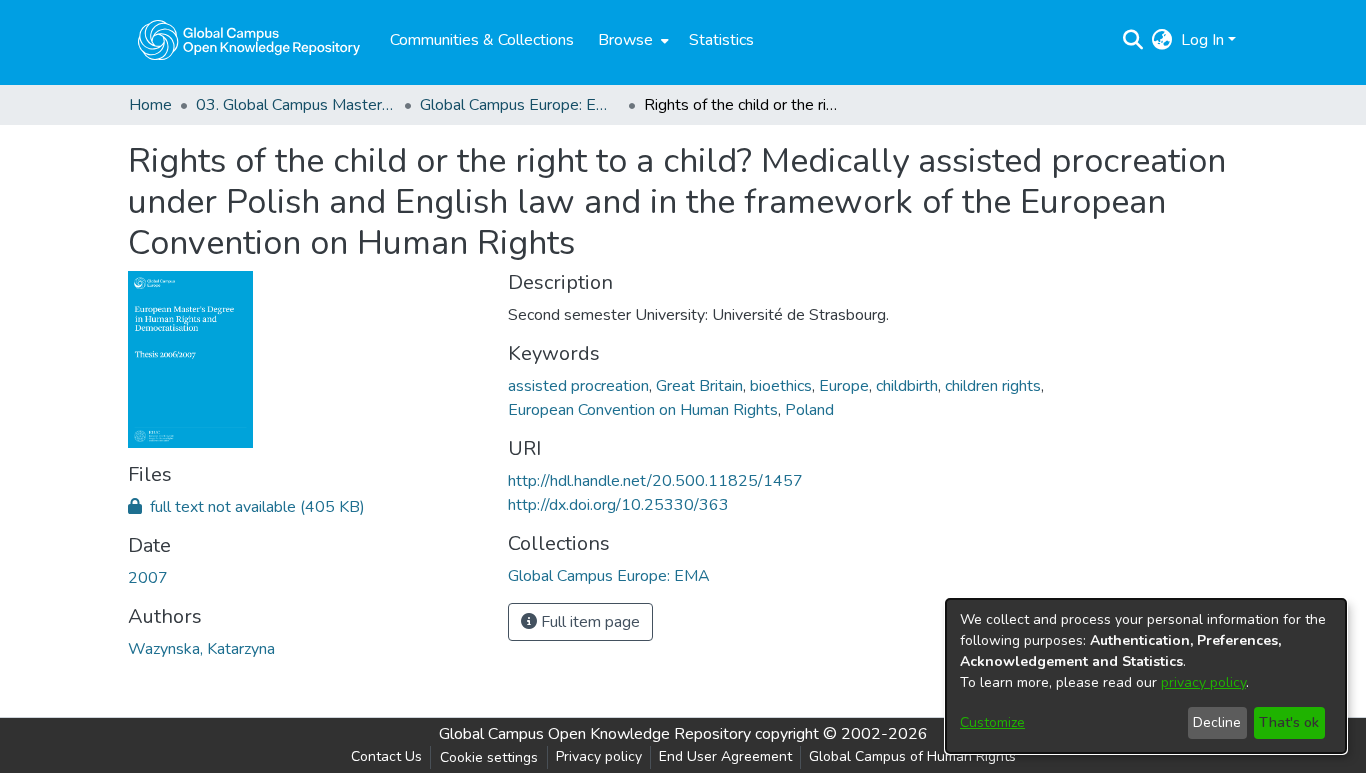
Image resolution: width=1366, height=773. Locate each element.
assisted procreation (578, 386)
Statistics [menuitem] (721, 40)
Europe (844, 386)
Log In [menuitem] (1202, 40)
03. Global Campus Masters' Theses (296, 105)
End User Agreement (725, 756)
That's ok (1289, 722)
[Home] (249, 40)
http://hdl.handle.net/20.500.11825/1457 (655, 481)
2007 (148, 578)
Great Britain (699, 386)
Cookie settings (489, 757)
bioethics (781, 386)
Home (150, 105)
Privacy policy (599, 756)
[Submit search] (1133, 40)
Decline (1217, 722)
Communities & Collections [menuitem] (482, 40)
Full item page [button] (588, 622)
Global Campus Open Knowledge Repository (595, 734)
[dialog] (1146, 676)
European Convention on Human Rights (643, 410)
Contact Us (386, 756)
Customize (992, 722)
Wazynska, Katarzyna (201, 649)
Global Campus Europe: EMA (520, 105)
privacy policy (1203, 682)
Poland (809, 410)
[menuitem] (631, 40)
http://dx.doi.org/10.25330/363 (618, 505)
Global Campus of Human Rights (912, 756)
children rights (993, 386)
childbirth (907, 386)
